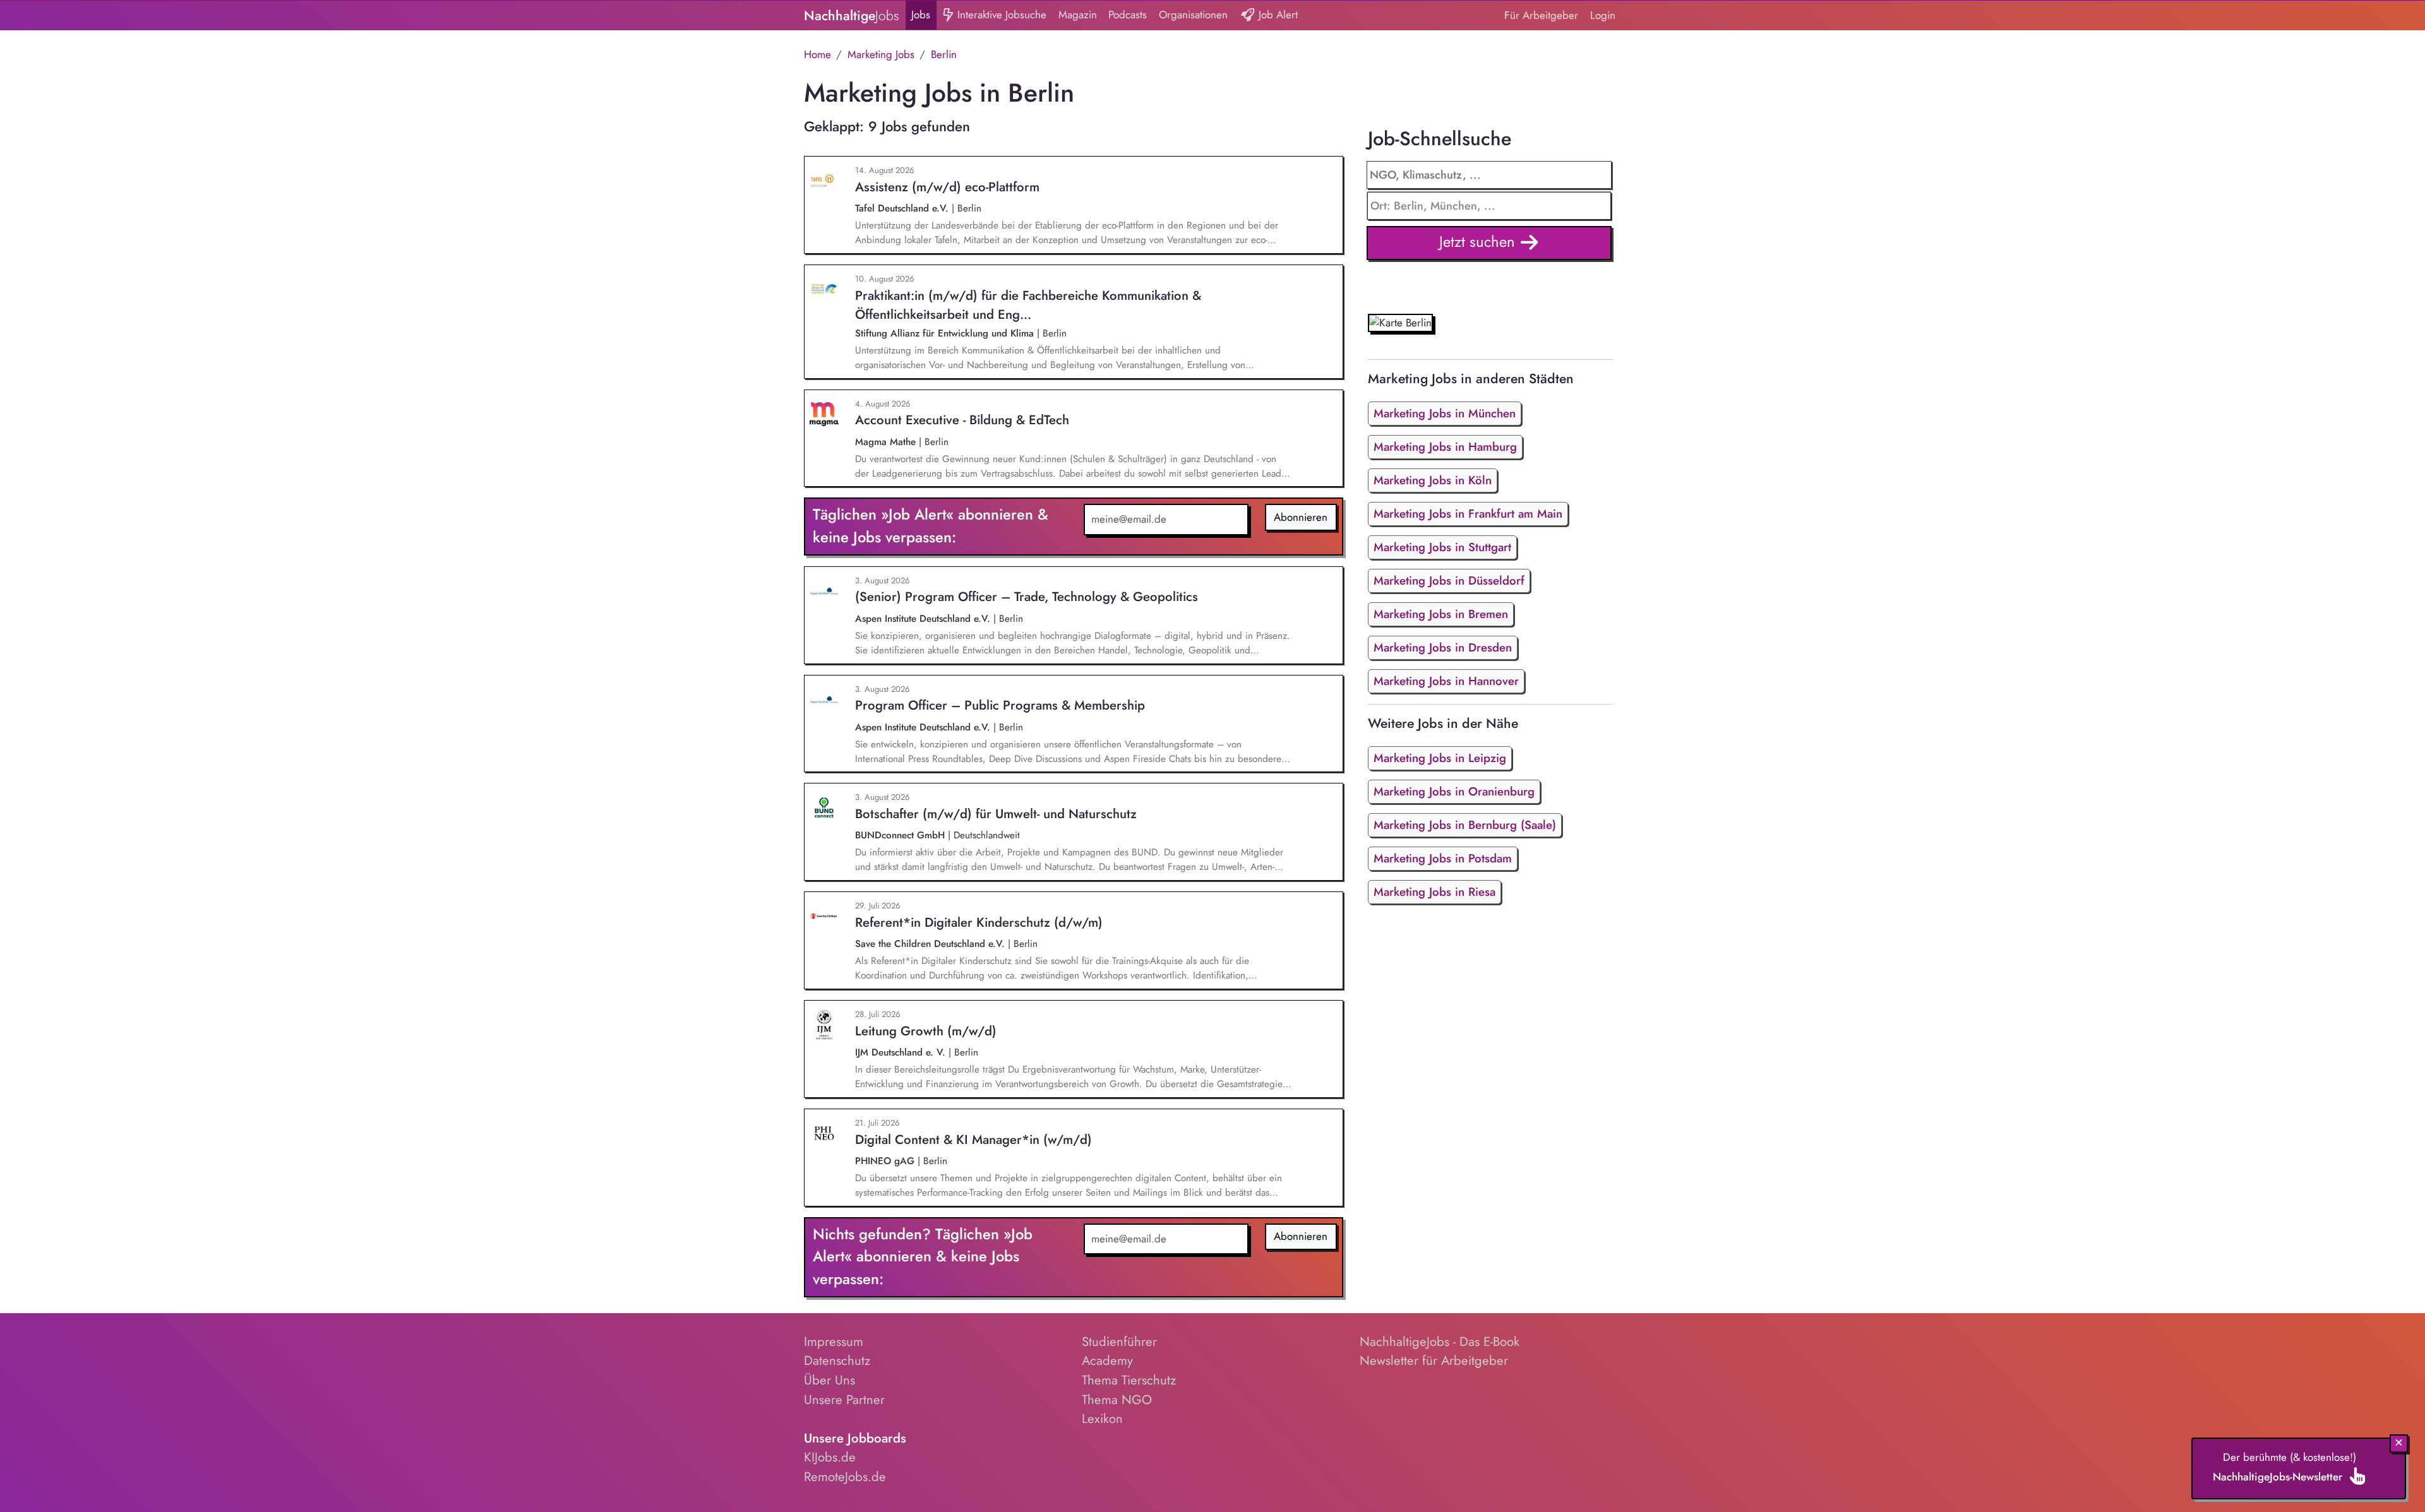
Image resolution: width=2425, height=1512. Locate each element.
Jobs (921, 15)
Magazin (1078, 15)
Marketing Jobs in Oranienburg (1454, 791)
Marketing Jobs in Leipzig (1440, 758)
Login (1603, 15)
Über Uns (829, 1380)
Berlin (944, 54)
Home (817, 54)
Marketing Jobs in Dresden (1443, 647)
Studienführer (1119, 1342)
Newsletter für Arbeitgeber (1434, 1360)
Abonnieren (1301, 517)
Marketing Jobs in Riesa (1434, 892)
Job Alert (1277, 15)
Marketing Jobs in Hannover (1446, 681)
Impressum (834, 1342)
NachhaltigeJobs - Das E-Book (1440, 1342)
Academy (1107, 1360)
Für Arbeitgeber (1541, 15)
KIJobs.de (830, 1457)
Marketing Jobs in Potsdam (1443, 858)
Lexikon (1102, 1419)
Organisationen (1193, 15)
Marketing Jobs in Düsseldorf (1449, 580)
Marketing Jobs (881, 54)
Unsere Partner (844, 1400)
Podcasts (1128, 15)
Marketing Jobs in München (1445, 413)
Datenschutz (837, 1360)
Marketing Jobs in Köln (1433, 480)
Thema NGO (1117, 1400)
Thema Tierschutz (1129, 1380)
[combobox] (1489, 206)
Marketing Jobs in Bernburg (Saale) (1465, 825)
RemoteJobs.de (845, 1477)
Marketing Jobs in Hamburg (1445, 447)
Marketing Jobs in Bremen (1441, 614)
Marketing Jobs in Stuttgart (1442, 547)
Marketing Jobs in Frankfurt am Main (1468, 514)
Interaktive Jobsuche (1000, 15)
